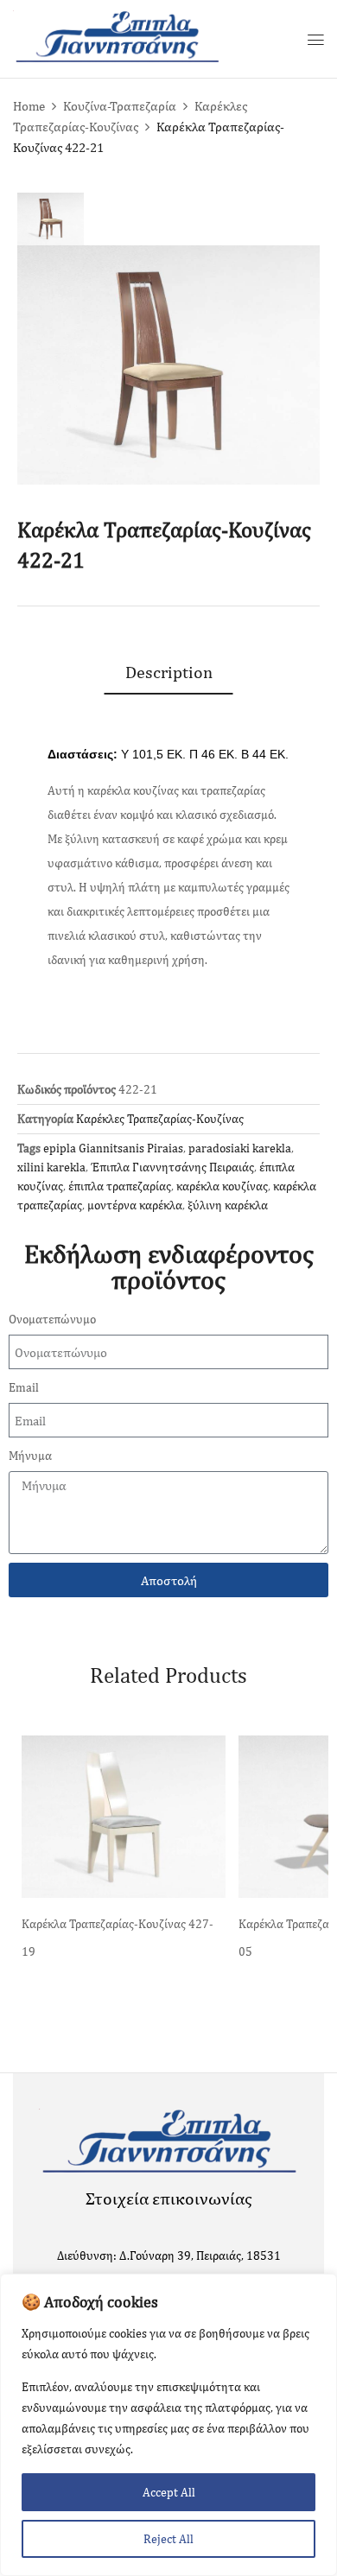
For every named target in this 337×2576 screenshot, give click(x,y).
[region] (168, 2425)
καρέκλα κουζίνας (222, 1186)
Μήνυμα (30, 1456)
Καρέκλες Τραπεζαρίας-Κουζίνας (160, 1119)
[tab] (169, 672)
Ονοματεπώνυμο (52, 1319)
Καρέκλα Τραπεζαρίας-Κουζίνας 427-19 (118, 1938)
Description (169, 672)
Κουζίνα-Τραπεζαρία (120, 106)
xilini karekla (51, 1167)
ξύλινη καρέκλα (228, 1205)
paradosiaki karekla (240, 1148)
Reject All (168, 2539)
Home (29, 106)
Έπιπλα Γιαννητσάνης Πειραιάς (172, 1167)
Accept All (169, 2492)
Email (24, 1387)
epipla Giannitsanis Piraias (113, 1148)
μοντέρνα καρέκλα (135, 1205)
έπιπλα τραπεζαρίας (120, 1186)
